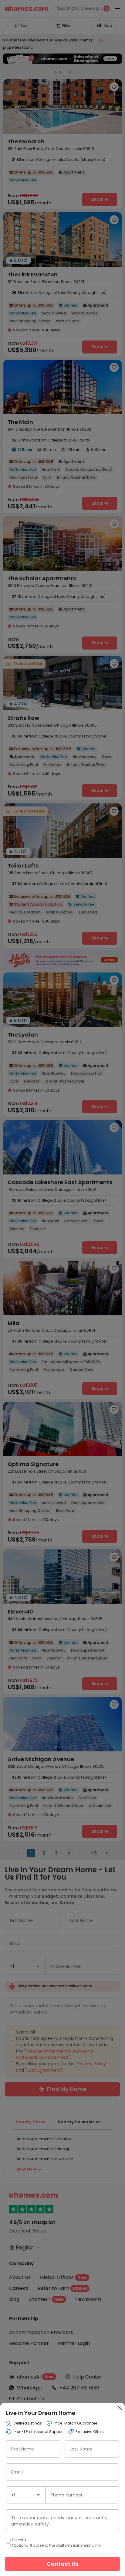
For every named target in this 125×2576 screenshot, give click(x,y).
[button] (38, 2495)
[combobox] (26, 2495)
